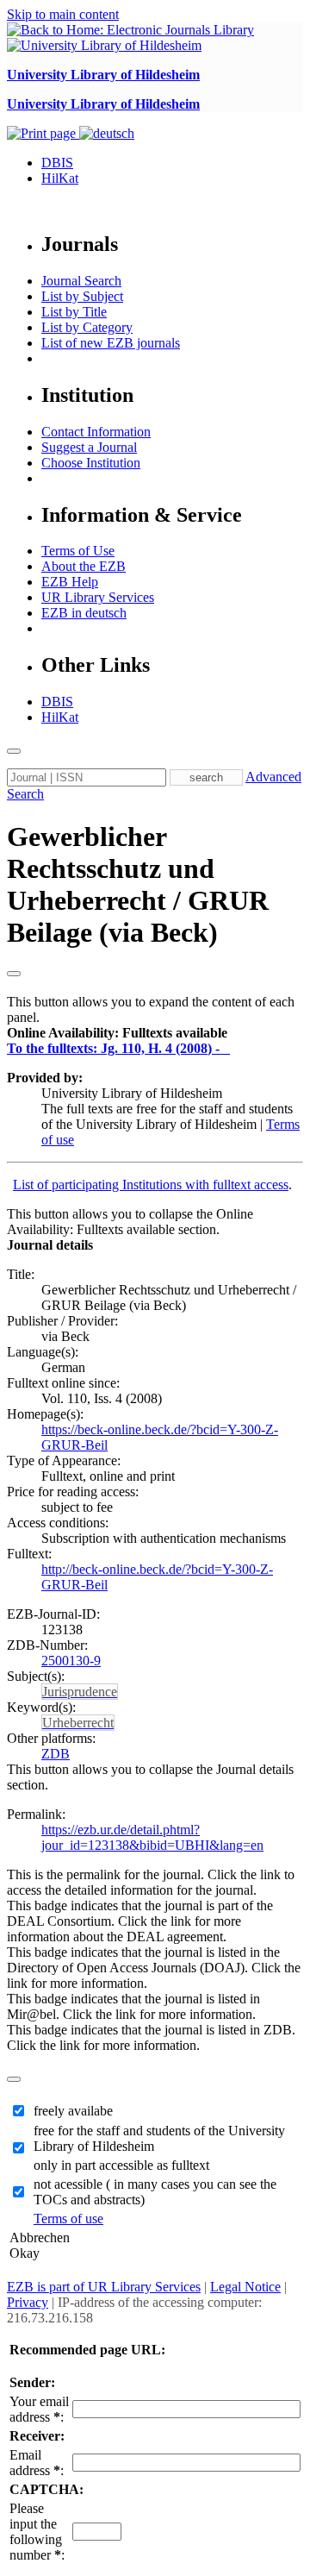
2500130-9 (71, 1661)
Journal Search (81, 281)
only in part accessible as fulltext (121, 2165)
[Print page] (43, 133)
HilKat (60, 178)
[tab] (155, 1033)
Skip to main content (63, 14)
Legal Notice (245, 2287)
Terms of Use (78, 551)
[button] (117, 1033)
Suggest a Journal (89, 447)
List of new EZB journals (111, 343)
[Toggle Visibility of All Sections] (14, 974)
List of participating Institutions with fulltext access (151, 1185)
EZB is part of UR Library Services (104, 2287)
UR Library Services (98, 597)
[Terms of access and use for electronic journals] (226, 1048)
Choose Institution (91, 463)
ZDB (56, 1754)
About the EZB (84, 566)
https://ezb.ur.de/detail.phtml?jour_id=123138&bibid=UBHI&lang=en (152, 1837)
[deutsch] (107, 133)
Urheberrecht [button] (78, 1723)
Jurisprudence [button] (80, 1692)
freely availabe (73, 2111)
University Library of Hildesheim (103, 75)
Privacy (28, 2302)
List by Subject (82, 296)
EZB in (84, 613)
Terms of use (68, 2219)
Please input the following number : (37, 2532)
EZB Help (70, 582)
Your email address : (39, 2409)
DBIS (57, 163)
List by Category (87, 327)
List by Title (74, 312)
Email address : (37, 2463)
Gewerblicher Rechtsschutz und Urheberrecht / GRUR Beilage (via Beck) (138, 884)
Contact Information (96, 432)
